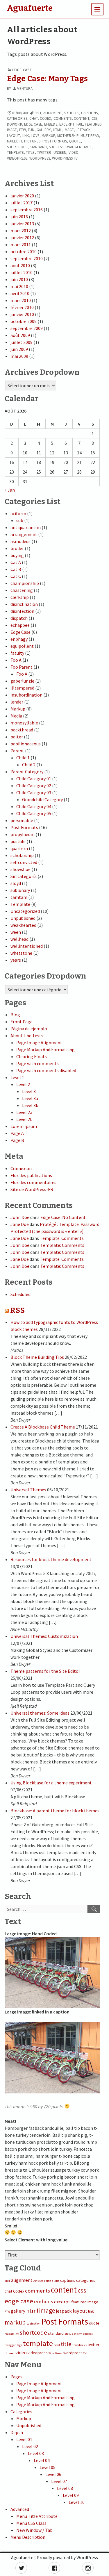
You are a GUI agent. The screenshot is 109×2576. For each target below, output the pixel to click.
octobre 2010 (24, 251)
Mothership (68, 136)
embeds (51, 124)
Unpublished (23, 918)
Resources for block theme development (51, 1559)
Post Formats (55, 141)
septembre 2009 (27, 328)
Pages (16, 2377)
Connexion (21, 1168)
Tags (87, 147)
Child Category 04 (34, 806)
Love (35, 136)
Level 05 (48, 2467)
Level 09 (71, 2495)
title (30, 152)
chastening (22, 590)
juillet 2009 (22, 342)
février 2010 (22, 307)
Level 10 (77, 2502)
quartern (19, 848)
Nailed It (15, 141)
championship (25, 583)
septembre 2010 (27, 258)
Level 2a (24, 1112)
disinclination (24, 604)
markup (48, 136)
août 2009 (20, 335)
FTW (23, 130)
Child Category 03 (34, 792)
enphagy (19, 639)
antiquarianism (26, 527)
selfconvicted (24, 862)
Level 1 (17, 1077)
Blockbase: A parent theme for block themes (55, 1811)
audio (56, 2281)
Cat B (16, 569)
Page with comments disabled (46, 1070)
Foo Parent (22, 667)
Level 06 (53, 2474)
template (15, 152)
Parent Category (27, 772)
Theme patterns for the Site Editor (45, 1671)
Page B (17, 1140)
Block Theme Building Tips (37, 1357)
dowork (15, 124)
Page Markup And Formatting (45, 1049)
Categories (21, 2411)
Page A (17, 1133)
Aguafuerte (22, 2557)
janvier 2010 (22, 314)
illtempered (22, 688)
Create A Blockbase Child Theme (43, 1427)
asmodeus (20, 541)
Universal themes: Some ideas (40, 1713)
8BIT (38, 113)
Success (56, 147)
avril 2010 (20, 293)
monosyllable (24, 723)
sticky (78, 2334)
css (94, 118)
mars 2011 (21, 244)
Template (20, 904)
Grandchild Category (42, 799)
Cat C (16, 576)
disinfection (22, 611)
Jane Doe (20, 1224)
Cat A (16, 562)
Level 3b (30, 1105)
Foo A (16, 660)
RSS (17, 1310)
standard (38, 147)
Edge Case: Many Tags (47, 79)
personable (22, 820)
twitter (44, 152)
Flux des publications (31, 1175)
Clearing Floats (32, 1056)
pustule (18, 841)
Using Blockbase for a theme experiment (51, 1783)
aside (48, 2281)
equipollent (22, 646)
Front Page (22, 1022)
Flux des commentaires (33, 1182)
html (57, 130)
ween (16, 932)
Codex (46, 118)
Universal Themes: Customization (44, 1636)
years (16, 960)
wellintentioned (27, 946)
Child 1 (23, 758)
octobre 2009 (24, 321)
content (82, 118)
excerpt (67, 124)
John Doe (20, 1217)
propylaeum (23, 834)
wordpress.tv (65, 158)
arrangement (24, 534)
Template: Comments (62, 1238)
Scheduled (20, 1294)
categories (17, 118)
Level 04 (42, 2460)
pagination (33, 2324)
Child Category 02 (34, 786)
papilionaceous (26, 744)
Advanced (20, 2509)
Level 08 (65, 2488)
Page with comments (37, 1063)
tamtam (19, 897)
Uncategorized (25, 911)
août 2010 (20, 265)
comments (63, 118)
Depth (17, 2432)
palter (17, 737)
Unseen (60, 152)
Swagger (73, 147)
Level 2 (23, 1084)
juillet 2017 (22, 203)
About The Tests (27, 1036)
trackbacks (79, 2345)
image (69, 130)
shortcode (17, 147)
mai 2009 (19, 356)
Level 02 (30, 2446)
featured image (85, 2302)
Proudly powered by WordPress (67, 2557)
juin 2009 (19, 349)
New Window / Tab (34, 2530)
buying (17, 555)
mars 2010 (21, 300)
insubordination (26, 695)
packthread (22, 730)
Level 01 (24, 2439)
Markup (18, 709)
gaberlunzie (22, 681)
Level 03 (36, 2453)
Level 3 (29, 1091)
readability (12, 2334)
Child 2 (29, 765)
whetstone (21, 953)
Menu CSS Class (31, 2523)
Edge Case (22, 70)
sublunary (20, 890)
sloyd (16, 883)
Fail (80, 124)
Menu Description (28, 2537)
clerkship (20, 597)
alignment (52, 113)
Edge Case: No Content (63, 1217)
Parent (17, 751)
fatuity (17, 653)
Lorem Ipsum (24, 1126)
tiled (57, 2345)
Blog (15, 1015)
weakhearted (23, 925)
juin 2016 (19, 217)
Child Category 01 (34, 779)
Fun (31, 130)
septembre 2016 (27, 210)
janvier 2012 (22, 238)
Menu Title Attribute (37, 2516)
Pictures (32, 141)
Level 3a (30, 1098)
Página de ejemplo (29, 1029)
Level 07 (59, 2481)
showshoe (20, 869)
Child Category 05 (34, 813)
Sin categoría (24, 876)
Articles (71, 113)
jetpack (83, 130)
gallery (44, 130)
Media (16, 716)
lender (17, 702)
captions (89, 113)
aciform (18, 513)
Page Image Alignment (39, 1042)
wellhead (19, 939)
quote (75, 141)
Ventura (25, 89)
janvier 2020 (22, 196)
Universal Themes (28, 1490)
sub (20, 520)
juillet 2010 (22, 272)
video (74, 152)
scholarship (22, 855)
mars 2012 (21, 231)
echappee (20, 625)
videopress (17, 158)
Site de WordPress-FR (32, 1189)
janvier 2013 (22, 224)
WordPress (40, 158)
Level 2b (24, 1119)
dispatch (19, 618)
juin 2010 (19, 279)
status (69, 2334)
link (25, 136)
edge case (33, 124)
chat (33, 118)
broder (17, 548)
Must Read (90, 136)
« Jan (10, 490)
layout (13, 136)
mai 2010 (19, 286)
